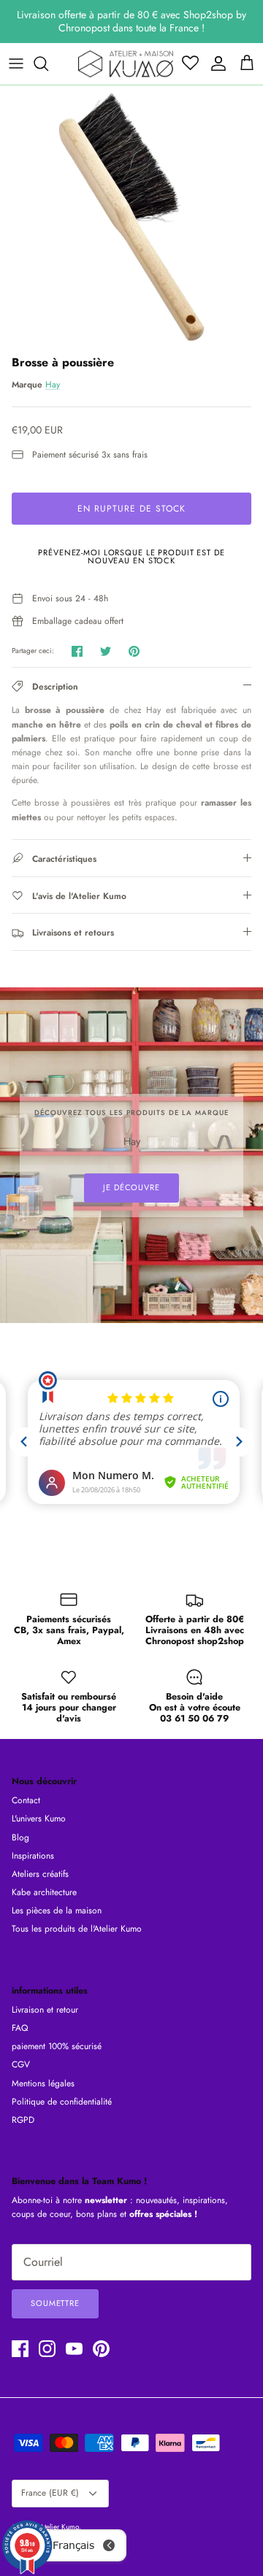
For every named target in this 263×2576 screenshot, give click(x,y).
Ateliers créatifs (40, 1874)
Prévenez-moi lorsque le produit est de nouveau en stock (131, 556)
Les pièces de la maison (57, 1910)
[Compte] (215, 63)
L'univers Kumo (39, 1819)
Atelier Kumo (59, 2527)
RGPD (23, 2120)
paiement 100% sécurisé (57, 2046)
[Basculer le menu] (16, 63)
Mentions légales (43, 2083)
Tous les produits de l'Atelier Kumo (77, 1929)
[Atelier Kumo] (126, 64)
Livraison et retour (45, 2010)
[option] (131, 217)
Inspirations (33, 1856)
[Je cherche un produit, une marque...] (48, 63)
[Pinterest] (101, 2349)
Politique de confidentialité (62, 2102)
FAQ (20, 2028)
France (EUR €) (50, 2493)
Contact (26, 1800)
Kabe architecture (44, 1892)
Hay (53, 385)
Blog (20, 1837)
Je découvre (131, 1187)
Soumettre (55, 2303)
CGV (21, 2064)
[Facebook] (20, 2349)
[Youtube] (74, 2349)
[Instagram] (47, 2349)
